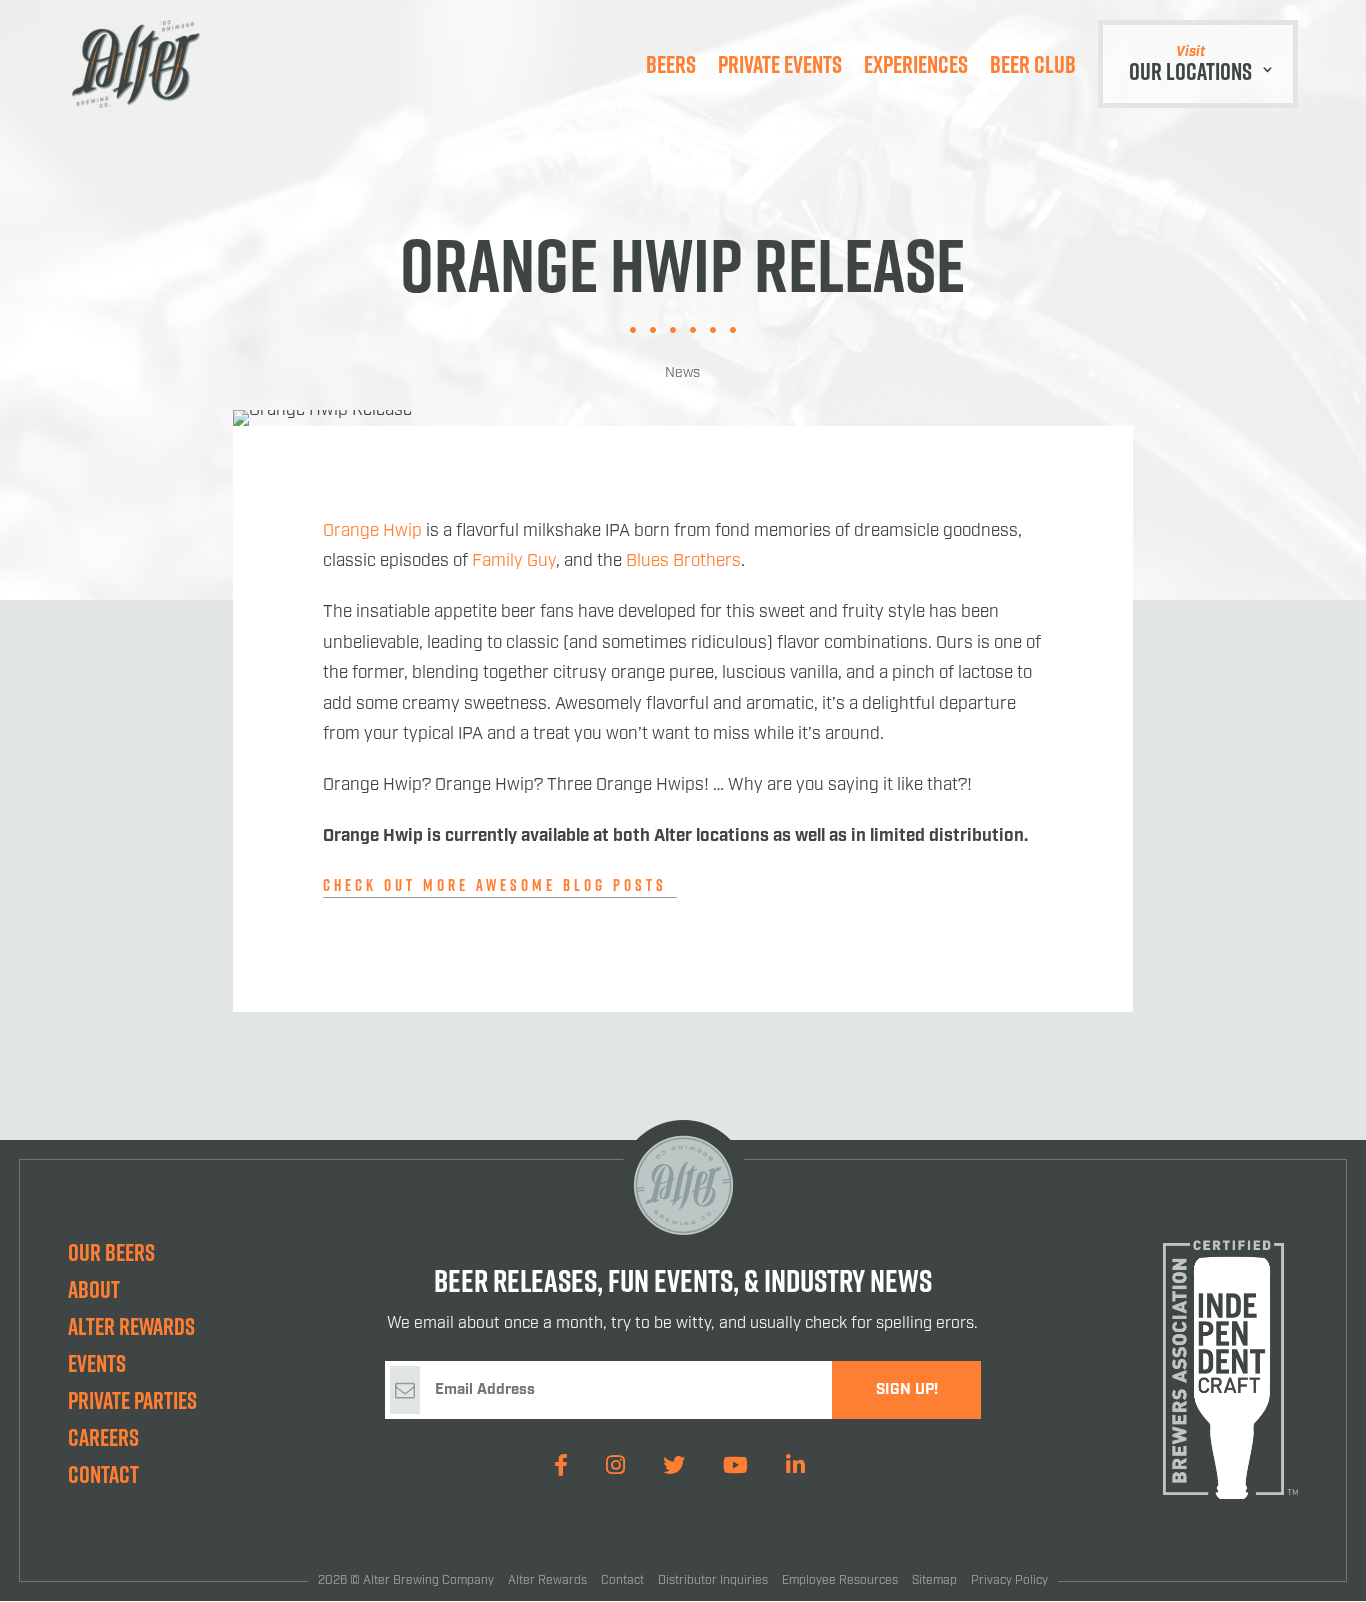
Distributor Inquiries (713, 1580)
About (94, 1289)
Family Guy (514, 561)
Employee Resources (840, 1580)
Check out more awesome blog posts (495, 885)
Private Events (780, 64)
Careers (103, 1437)
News (682, 373)
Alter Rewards (131, 1326)
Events (97, 1363)
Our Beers (111, 1252)
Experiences (916, 64)
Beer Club (1033, 64)
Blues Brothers (683, 561)
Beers (671, 64)
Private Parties (132, 1400)
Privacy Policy (1009, 1580)
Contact (103, 1474)
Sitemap (934, 1580)
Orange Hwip (372, 531)
